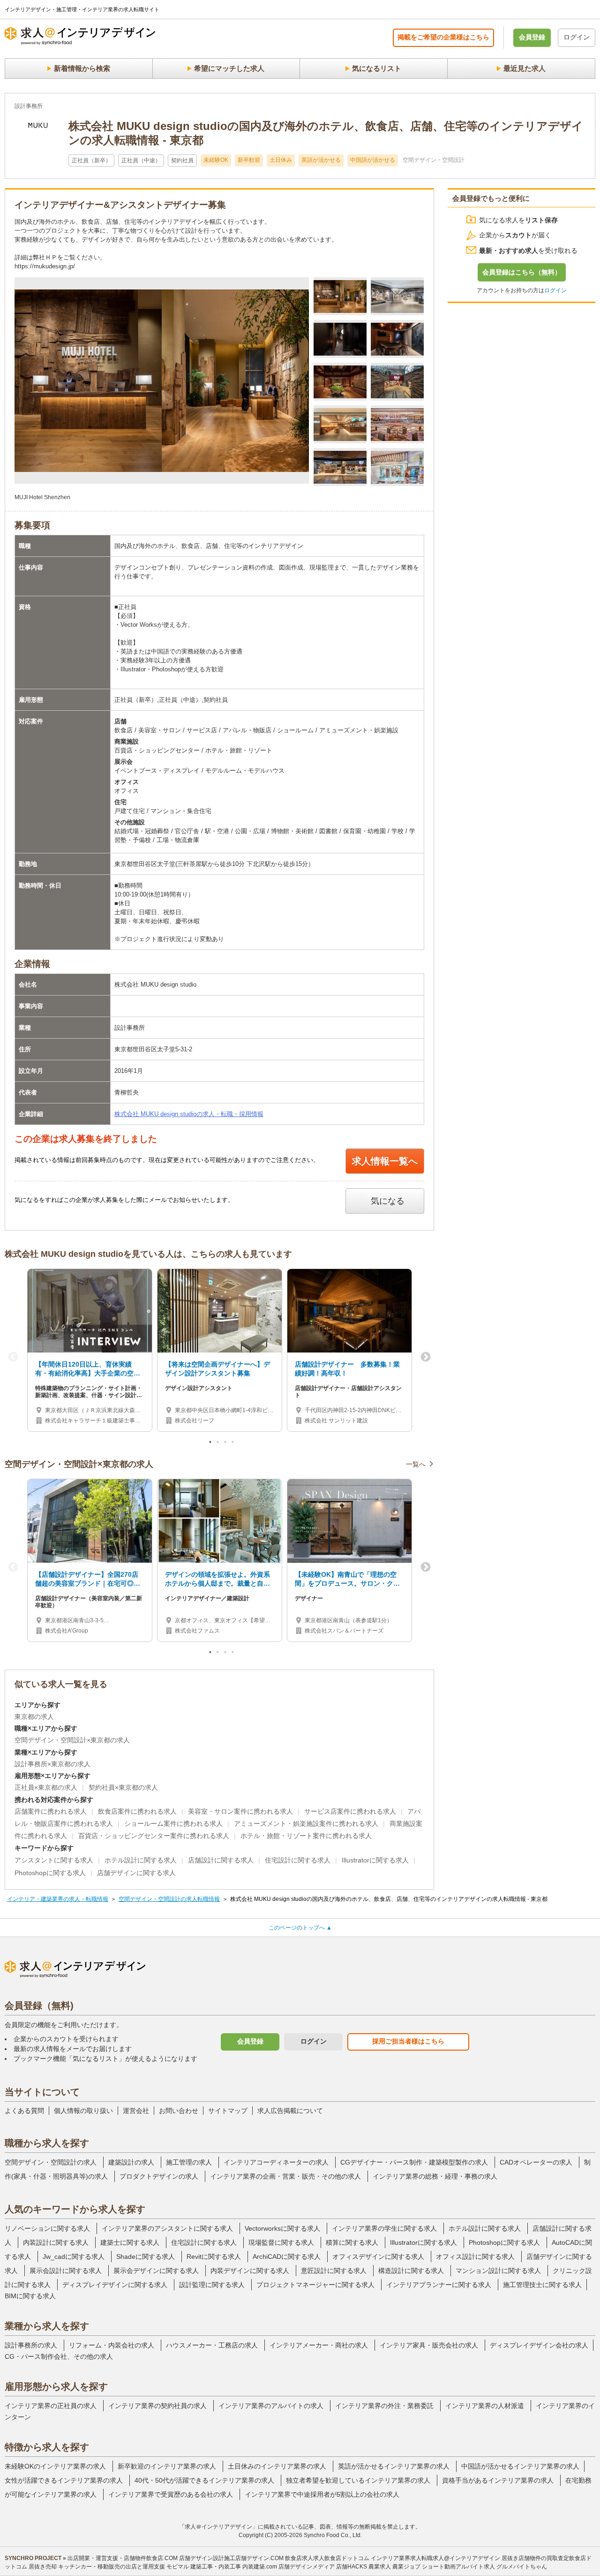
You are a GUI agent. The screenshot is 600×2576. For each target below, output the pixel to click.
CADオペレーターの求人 (536, 2162)
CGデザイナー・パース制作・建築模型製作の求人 (414, 2162)
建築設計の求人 (131, 2162)
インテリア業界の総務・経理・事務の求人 (435, 2176)
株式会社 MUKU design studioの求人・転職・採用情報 (189, 1114)
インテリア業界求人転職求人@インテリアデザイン (435, 2558)
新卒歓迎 (249, 160)
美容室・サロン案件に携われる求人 (240, 1811)
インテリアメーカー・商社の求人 (319, 2345)
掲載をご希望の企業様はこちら (443, 37)
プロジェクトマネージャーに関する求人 (315, 2285)
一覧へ (416, 1464)
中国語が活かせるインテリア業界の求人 (520, 2466)
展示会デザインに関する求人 (156, 2271)
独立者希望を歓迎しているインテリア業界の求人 (358, 2480)
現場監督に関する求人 (281, 2242)
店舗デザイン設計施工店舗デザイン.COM (231, 2558)
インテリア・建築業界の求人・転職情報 (58, 1899)
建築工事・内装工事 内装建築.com (234, 2567)
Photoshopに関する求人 (50, 1873)
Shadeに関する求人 (146, 2257)
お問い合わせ (179, 2111)
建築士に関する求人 (130, 2242)
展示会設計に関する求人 (66, 2271)
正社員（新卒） (91, 160)
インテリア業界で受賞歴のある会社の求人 (171, 2494)
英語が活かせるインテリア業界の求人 (394, 2466)
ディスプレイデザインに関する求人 (115, 2285)
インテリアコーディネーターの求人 (276, 2162)
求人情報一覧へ (385, 1161)
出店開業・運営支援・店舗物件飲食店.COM (123, 2558)
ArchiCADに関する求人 (287, 2257)
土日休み (281, 160)
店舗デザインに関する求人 (136, 1873)
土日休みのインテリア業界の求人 (277, 2466)
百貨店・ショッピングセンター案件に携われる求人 (154, 1836)
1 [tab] (211, 1444)
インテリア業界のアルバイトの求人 (271, 2406)
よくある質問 (24, 2111)
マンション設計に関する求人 (498, 2271)
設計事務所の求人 (31, 2345)
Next (426, 1357)
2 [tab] (218, 1444)
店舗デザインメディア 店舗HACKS (323, 2567)
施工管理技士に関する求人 (542, 2285)
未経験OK (216, 160)
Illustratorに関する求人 (375, 1860)
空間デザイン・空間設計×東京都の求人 (72, 1740)
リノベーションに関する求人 (47, 2228)
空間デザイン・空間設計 (434, 160)
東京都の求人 (34, 1717)
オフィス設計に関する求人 (475, 2257)
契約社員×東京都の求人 (123, 1787)
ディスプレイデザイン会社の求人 (539, 2345)
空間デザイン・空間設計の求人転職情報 (169, 1899)
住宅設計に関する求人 (298, 1860)
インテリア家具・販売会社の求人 (429, 2345)
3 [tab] (226, 1444)
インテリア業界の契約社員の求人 (157, 2406)
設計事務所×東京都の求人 (52, 1764)
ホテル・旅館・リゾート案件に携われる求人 (306, 1836)
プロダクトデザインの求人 (159, 2176)
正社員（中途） (141, 160)
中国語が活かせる (373, 160)
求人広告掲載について (290, 2111)
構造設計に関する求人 (411, 2271)
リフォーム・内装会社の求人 (112, 2345)
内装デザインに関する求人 (250, 2271)
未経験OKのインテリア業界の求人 (55, 2466)
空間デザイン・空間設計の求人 (51, 2162)
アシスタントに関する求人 (54, 1860)
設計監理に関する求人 (212, 2285)
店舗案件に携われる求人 (51, 1811)
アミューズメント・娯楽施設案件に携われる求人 (306, 1824)
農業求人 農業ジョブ (394, 2567)
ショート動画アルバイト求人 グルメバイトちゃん (484, 2567)
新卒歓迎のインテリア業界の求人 (167, 2466)
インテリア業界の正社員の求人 (51, 2406)
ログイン (577, 37)
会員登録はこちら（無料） (522, 272)
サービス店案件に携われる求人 (350, 1811)
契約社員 (182, 160)
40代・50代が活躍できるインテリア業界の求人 (204, 2480)
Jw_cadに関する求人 (74, 2257)
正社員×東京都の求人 (46, 1787)
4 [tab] (233, 1444)
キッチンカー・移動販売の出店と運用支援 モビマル (124, 2567)
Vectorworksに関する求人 (282, 2228)
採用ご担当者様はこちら (408, 2041)
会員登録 (532, 37)
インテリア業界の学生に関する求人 (384, 2228)
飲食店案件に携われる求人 (137, 1811)
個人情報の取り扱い (83, 2111)
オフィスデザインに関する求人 (378, 2257)
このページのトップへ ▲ (300, 1928)
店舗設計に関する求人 (221, 1860)
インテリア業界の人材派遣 (485, 2406)
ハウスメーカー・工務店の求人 (212, 2345)
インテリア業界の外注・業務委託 (384, 2406)
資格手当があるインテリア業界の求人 (498, 2480)
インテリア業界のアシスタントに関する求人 (167, 2228)
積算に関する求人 (352, 2242)
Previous (13, 1357)
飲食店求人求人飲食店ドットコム (327, 2558)
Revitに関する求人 (214, 2257)
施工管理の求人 (189, 2162)
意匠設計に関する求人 (334, 2271)
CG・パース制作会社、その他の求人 (59, 2356)
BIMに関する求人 (30, 2296)
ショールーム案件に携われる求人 (173, 1824)
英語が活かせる (321, 160)
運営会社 (136, 2111)
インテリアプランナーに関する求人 (439, 2285)
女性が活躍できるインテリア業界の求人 (64, 2480)
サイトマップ (228, 2111)
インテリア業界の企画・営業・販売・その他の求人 (285, 2176)
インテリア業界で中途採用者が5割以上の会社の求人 (322, 2494)
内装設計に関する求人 (56, 2242)
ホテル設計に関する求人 (141, 1860)
